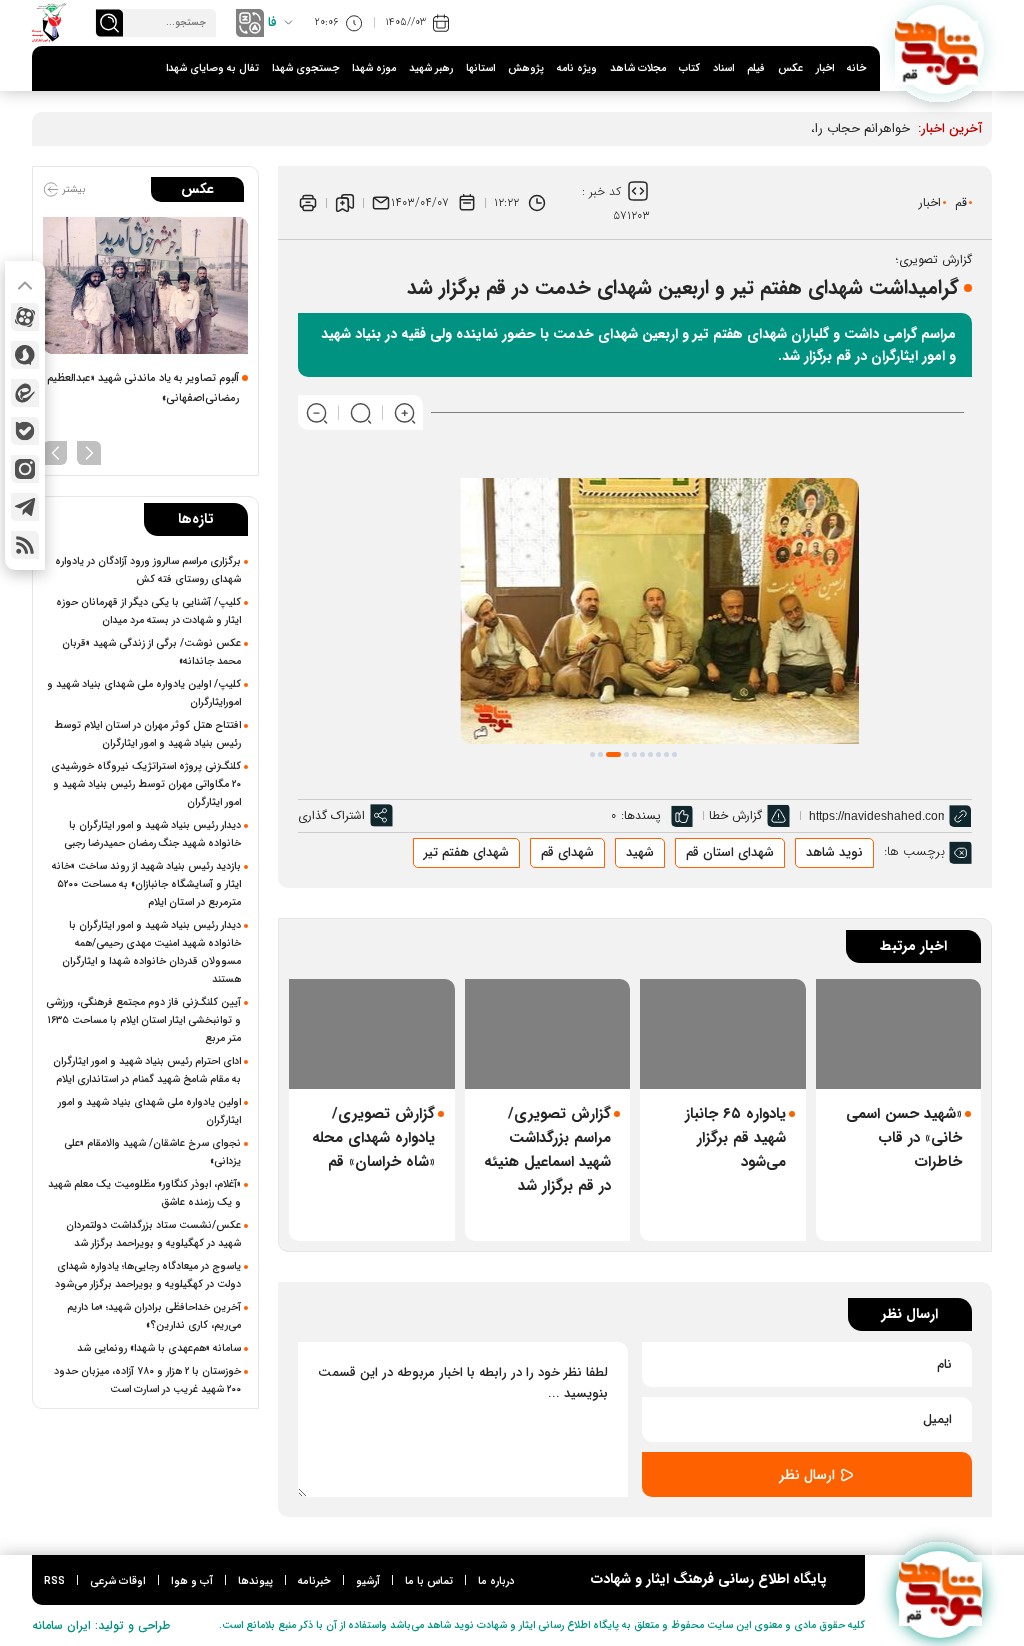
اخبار (825, 68)
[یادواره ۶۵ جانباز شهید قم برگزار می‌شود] (723, 1034)
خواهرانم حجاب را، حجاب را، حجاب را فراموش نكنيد (771, 128)
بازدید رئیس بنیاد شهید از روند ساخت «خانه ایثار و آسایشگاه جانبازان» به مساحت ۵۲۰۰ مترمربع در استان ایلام (146, 884)
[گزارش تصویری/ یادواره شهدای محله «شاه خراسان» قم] (372, 1034)
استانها (480, 68)
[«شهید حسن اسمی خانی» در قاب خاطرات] (899, 1034)
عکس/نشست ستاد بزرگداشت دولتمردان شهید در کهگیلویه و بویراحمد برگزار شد (153, 1234)
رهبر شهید (431, 68)
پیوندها (255, 1581)
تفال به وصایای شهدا (212, 68)
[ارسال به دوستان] (381, 203)
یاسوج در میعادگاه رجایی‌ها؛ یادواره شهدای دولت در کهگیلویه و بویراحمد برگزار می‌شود (148, 1275)
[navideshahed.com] (939, 49)
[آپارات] (25, 317)
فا (272, 22)
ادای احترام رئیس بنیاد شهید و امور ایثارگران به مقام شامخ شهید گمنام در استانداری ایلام (147, 1070)
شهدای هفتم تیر (466, 852)
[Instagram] (25, 469)
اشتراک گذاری (331, 815)
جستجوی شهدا (305, 68)
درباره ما (496, 1581)
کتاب (689, 68)
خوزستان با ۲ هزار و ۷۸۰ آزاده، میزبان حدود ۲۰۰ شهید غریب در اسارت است (147, 1380)
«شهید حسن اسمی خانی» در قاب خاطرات (904, 1138)
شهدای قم (567, 852)
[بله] (25, 431)
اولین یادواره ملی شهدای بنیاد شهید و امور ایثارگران (149, 1111)
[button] (592, 754)
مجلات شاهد (638, 68)
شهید (640, 852)
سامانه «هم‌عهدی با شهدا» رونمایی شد (159, 1348)
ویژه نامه (577, 68)
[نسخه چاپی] (308, 203)
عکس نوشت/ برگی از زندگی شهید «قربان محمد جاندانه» (151, 652)
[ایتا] (25, 393)
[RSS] (25, 545)
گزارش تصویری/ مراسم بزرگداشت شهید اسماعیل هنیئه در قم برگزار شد (547, 1150)
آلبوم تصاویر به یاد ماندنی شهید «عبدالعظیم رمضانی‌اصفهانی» (143, 388)
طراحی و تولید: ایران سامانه (101, 1625)
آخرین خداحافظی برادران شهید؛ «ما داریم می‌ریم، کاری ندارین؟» (154, 1316)
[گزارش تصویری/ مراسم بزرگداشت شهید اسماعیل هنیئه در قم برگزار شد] (548, 1034)
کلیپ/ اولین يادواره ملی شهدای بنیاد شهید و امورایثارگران (144, 693)
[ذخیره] (345, 203)
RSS (54, 1581)
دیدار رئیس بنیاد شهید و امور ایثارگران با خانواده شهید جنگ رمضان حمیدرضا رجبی (151, 834)
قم (961, 202)
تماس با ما (429, 1581)
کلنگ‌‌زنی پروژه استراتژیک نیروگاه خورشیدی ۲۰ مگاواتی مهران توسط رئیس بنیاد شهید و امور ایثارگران (146, 784)
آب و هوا (192, 1581)
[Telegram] (25, 507)
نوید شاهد (834, 852)
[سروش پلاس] (25, 355)
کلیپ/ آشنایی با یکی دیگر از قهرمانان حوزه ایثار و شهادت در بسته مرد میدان (148, 611)
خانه (856, 68)
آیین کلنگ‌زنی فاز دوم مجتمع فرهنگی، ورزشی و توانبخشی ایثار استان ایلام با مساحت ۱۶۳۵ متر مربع (143, 1020)
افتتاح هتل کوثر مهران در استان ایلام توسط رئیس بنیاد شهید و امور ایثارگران (147, 734)
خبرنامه (314, 1581)
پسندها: (641, 815)
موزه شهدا (374, 68)
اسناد (723, 68)
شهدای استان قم (730, 852)
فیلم (756, 68)
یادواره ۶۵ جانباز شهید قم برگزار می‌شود (735, 1138)
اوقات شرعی (118, 1581)
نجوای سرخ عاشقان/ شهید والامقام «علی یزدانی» (152, 1152)
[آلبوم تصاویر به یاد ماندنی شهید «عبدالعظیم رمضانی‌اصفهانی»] (145, 285)
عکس (790, 68)
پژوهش (526, 68)
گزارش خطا (735, 815)
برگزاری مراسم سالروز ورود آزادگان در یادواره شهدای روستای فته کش (148, 570)
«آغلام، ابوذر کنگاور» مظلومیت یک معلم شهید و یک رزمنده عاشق (144, 1193)
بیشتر (72, 189)
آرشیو (368, 1581)
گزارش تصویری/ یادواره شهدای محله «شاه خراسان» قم (373, 1138)
